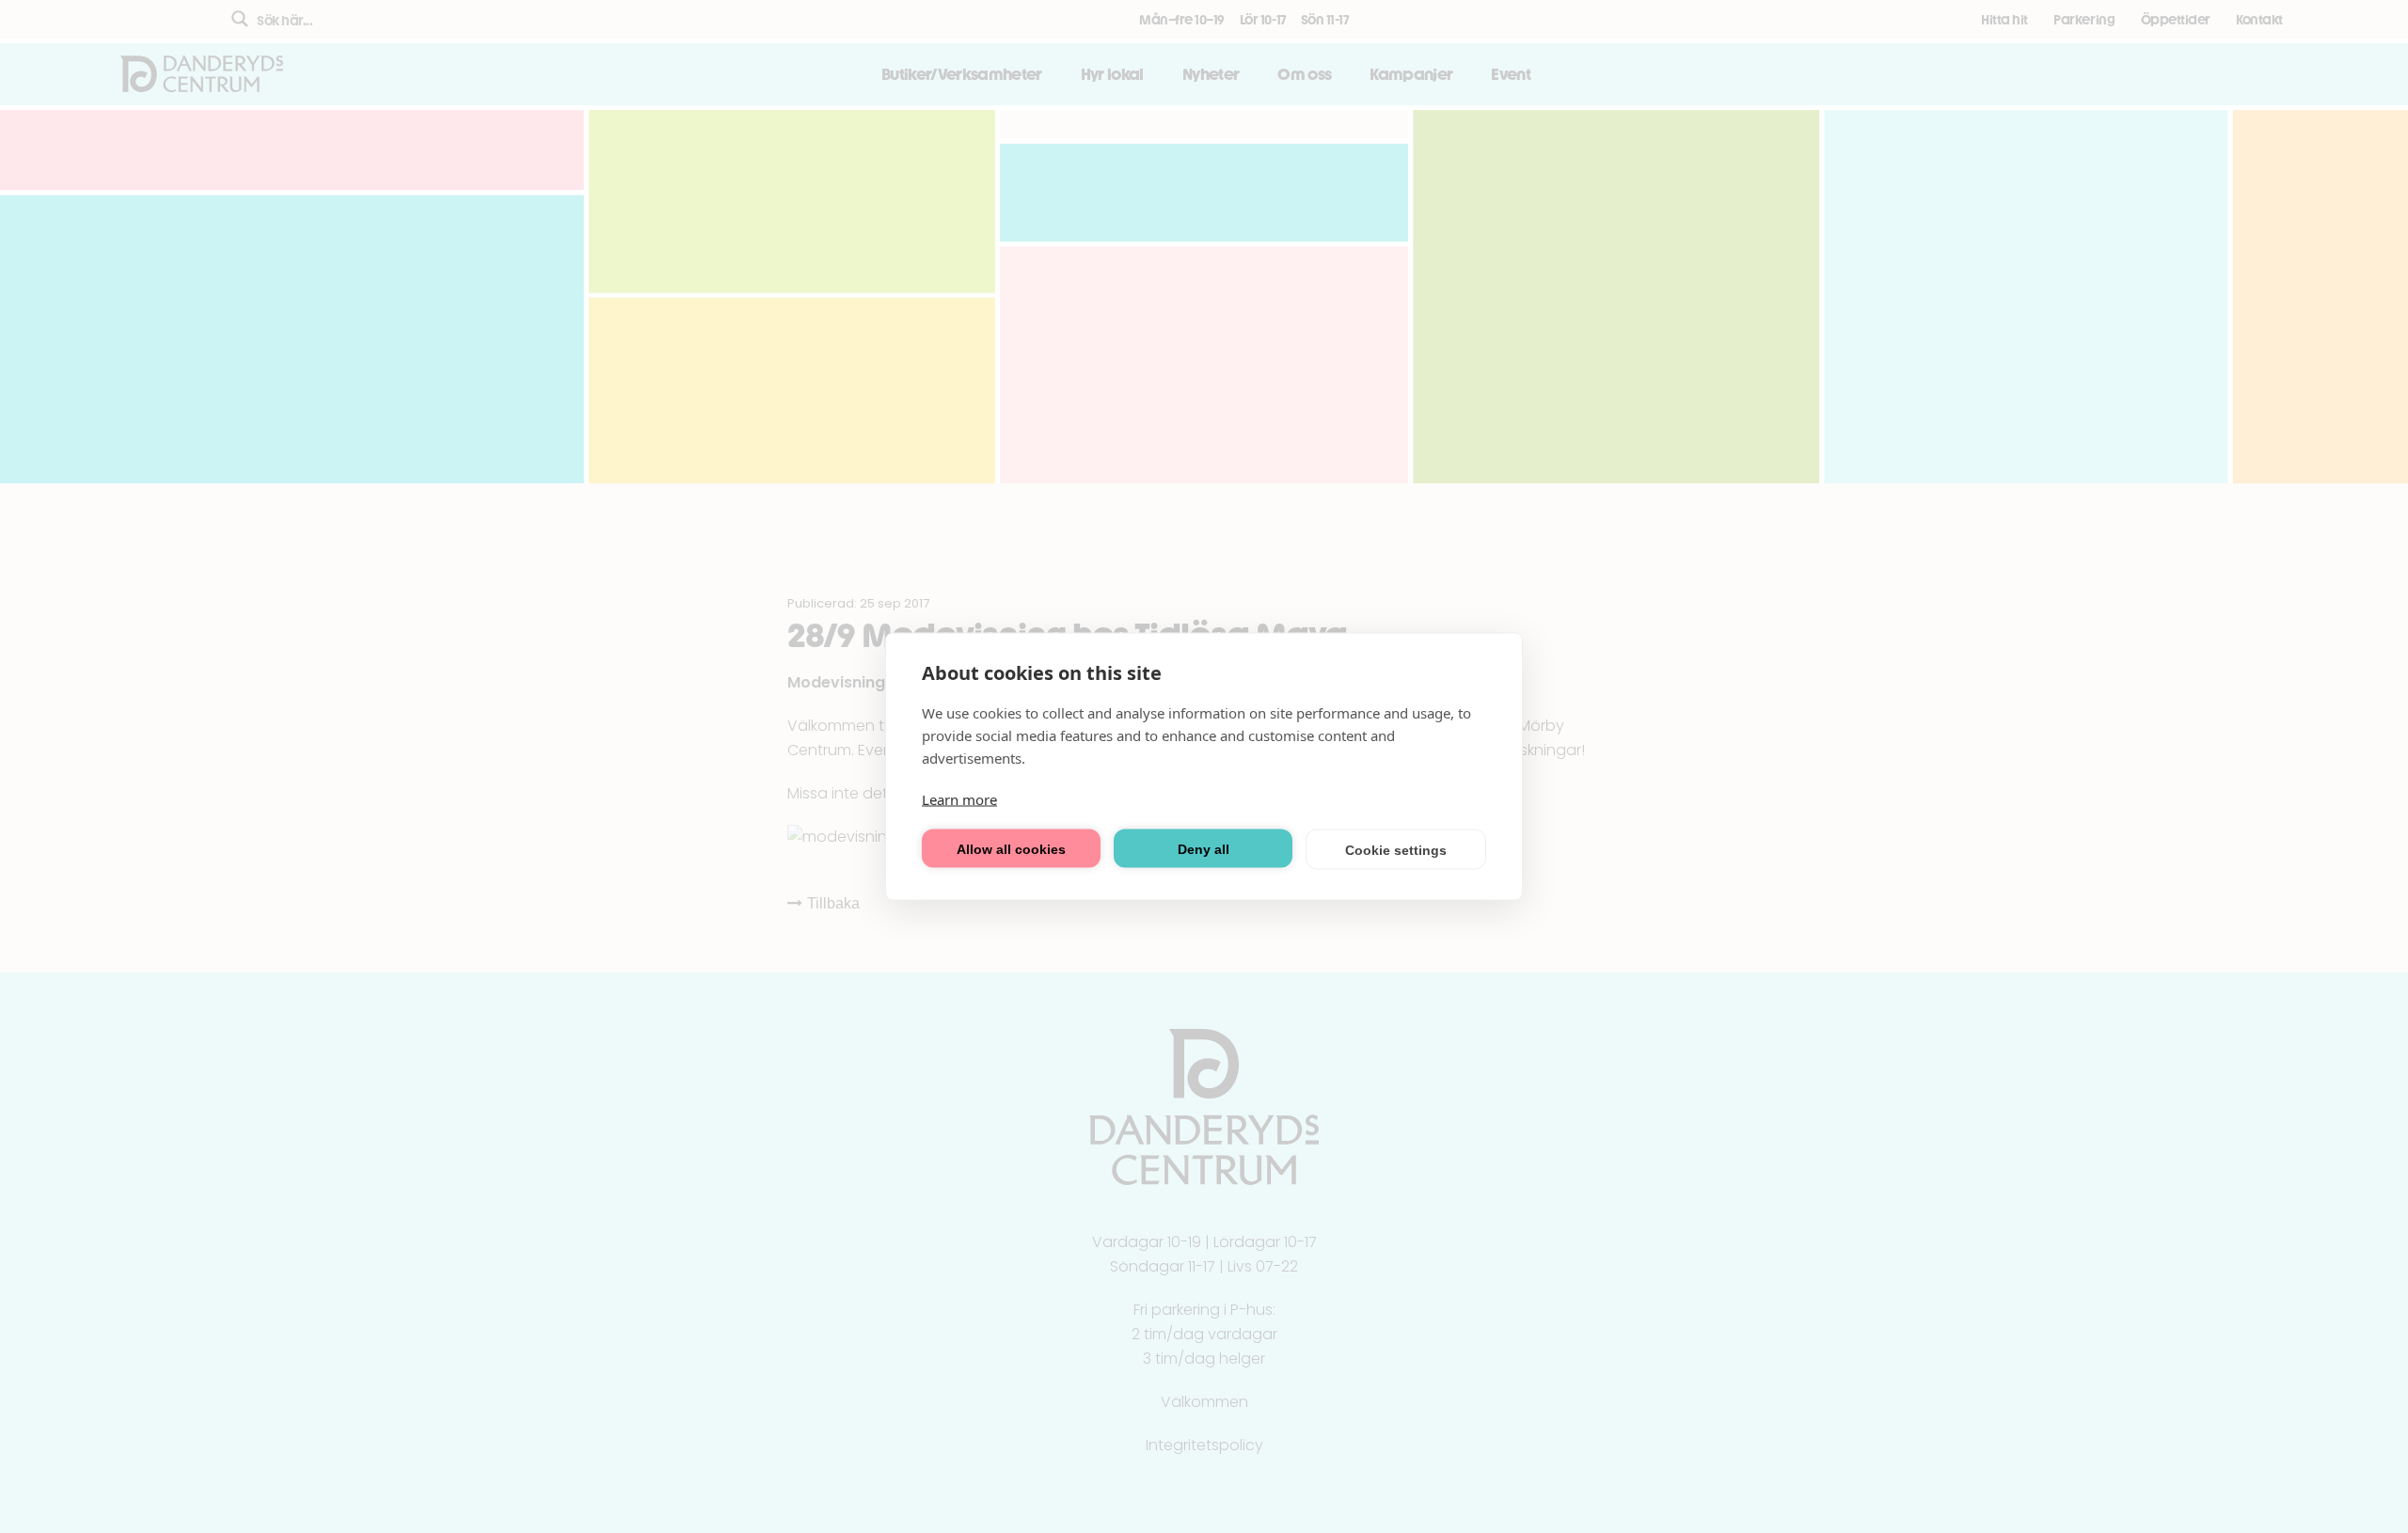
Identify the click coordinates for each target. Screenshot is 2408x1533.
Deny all (1204, 848)
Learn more (959, 799)
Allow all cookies (1011, 848)
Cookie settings (1396, 849)
